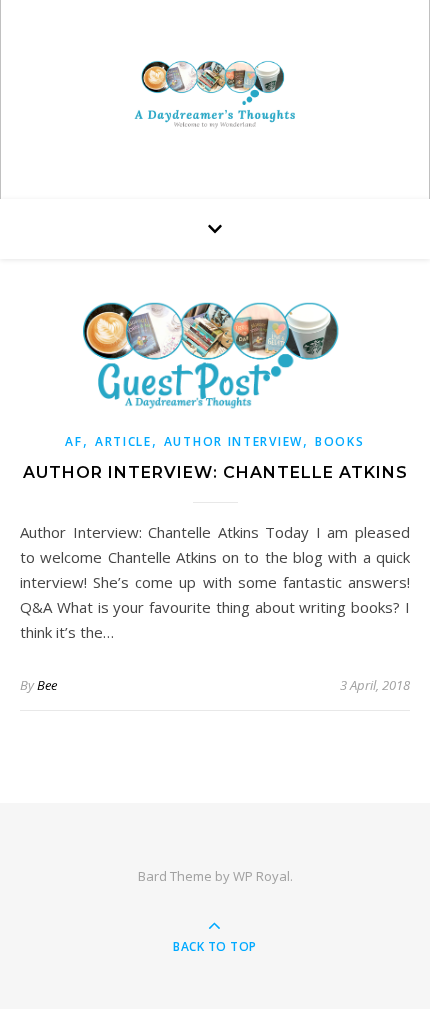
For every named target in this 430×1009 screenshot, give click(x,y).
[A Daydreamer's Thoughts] (215, 94)
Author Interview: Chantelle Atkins (215, 472)
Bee (47, 685)
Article (123, 441)
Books (340, 441)
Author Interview (233, 441)
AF (73, 441)
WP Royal (261, 876)
